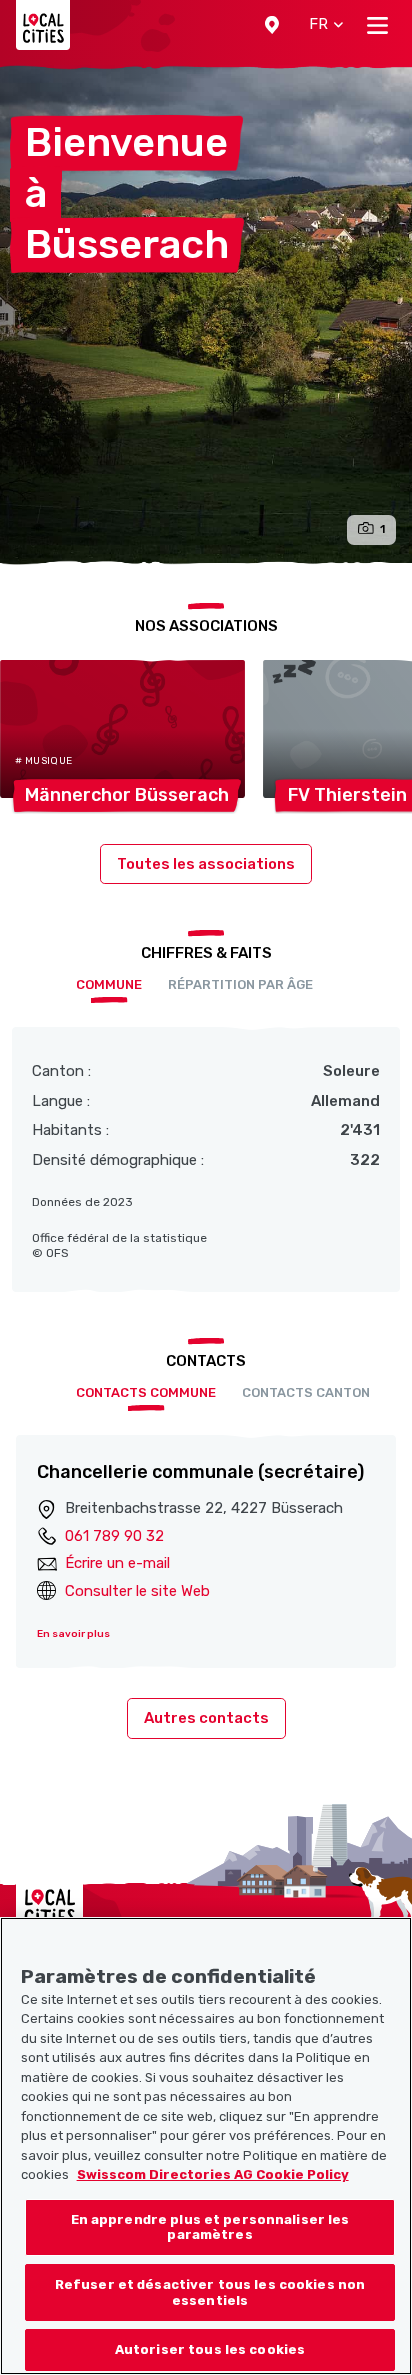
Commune (109, 984)
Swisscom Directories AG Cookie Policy (213, 2174)
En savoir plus (73, 1634)
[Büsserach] (206, 315)
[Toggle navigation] (377, 25)
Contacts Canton (306, 1392)
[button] (272, 25)
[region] (206, 2146)
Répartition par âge (240, 984)
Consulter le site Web (137, 1591)
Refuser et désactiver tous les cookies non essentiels (210, 2292)
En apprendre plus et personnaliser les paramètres (210, 2227)
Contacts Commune (146, 1392)
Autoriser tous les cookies (210, 2349)
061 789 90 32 (114, 1536)
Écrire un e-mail (117, 1563)
